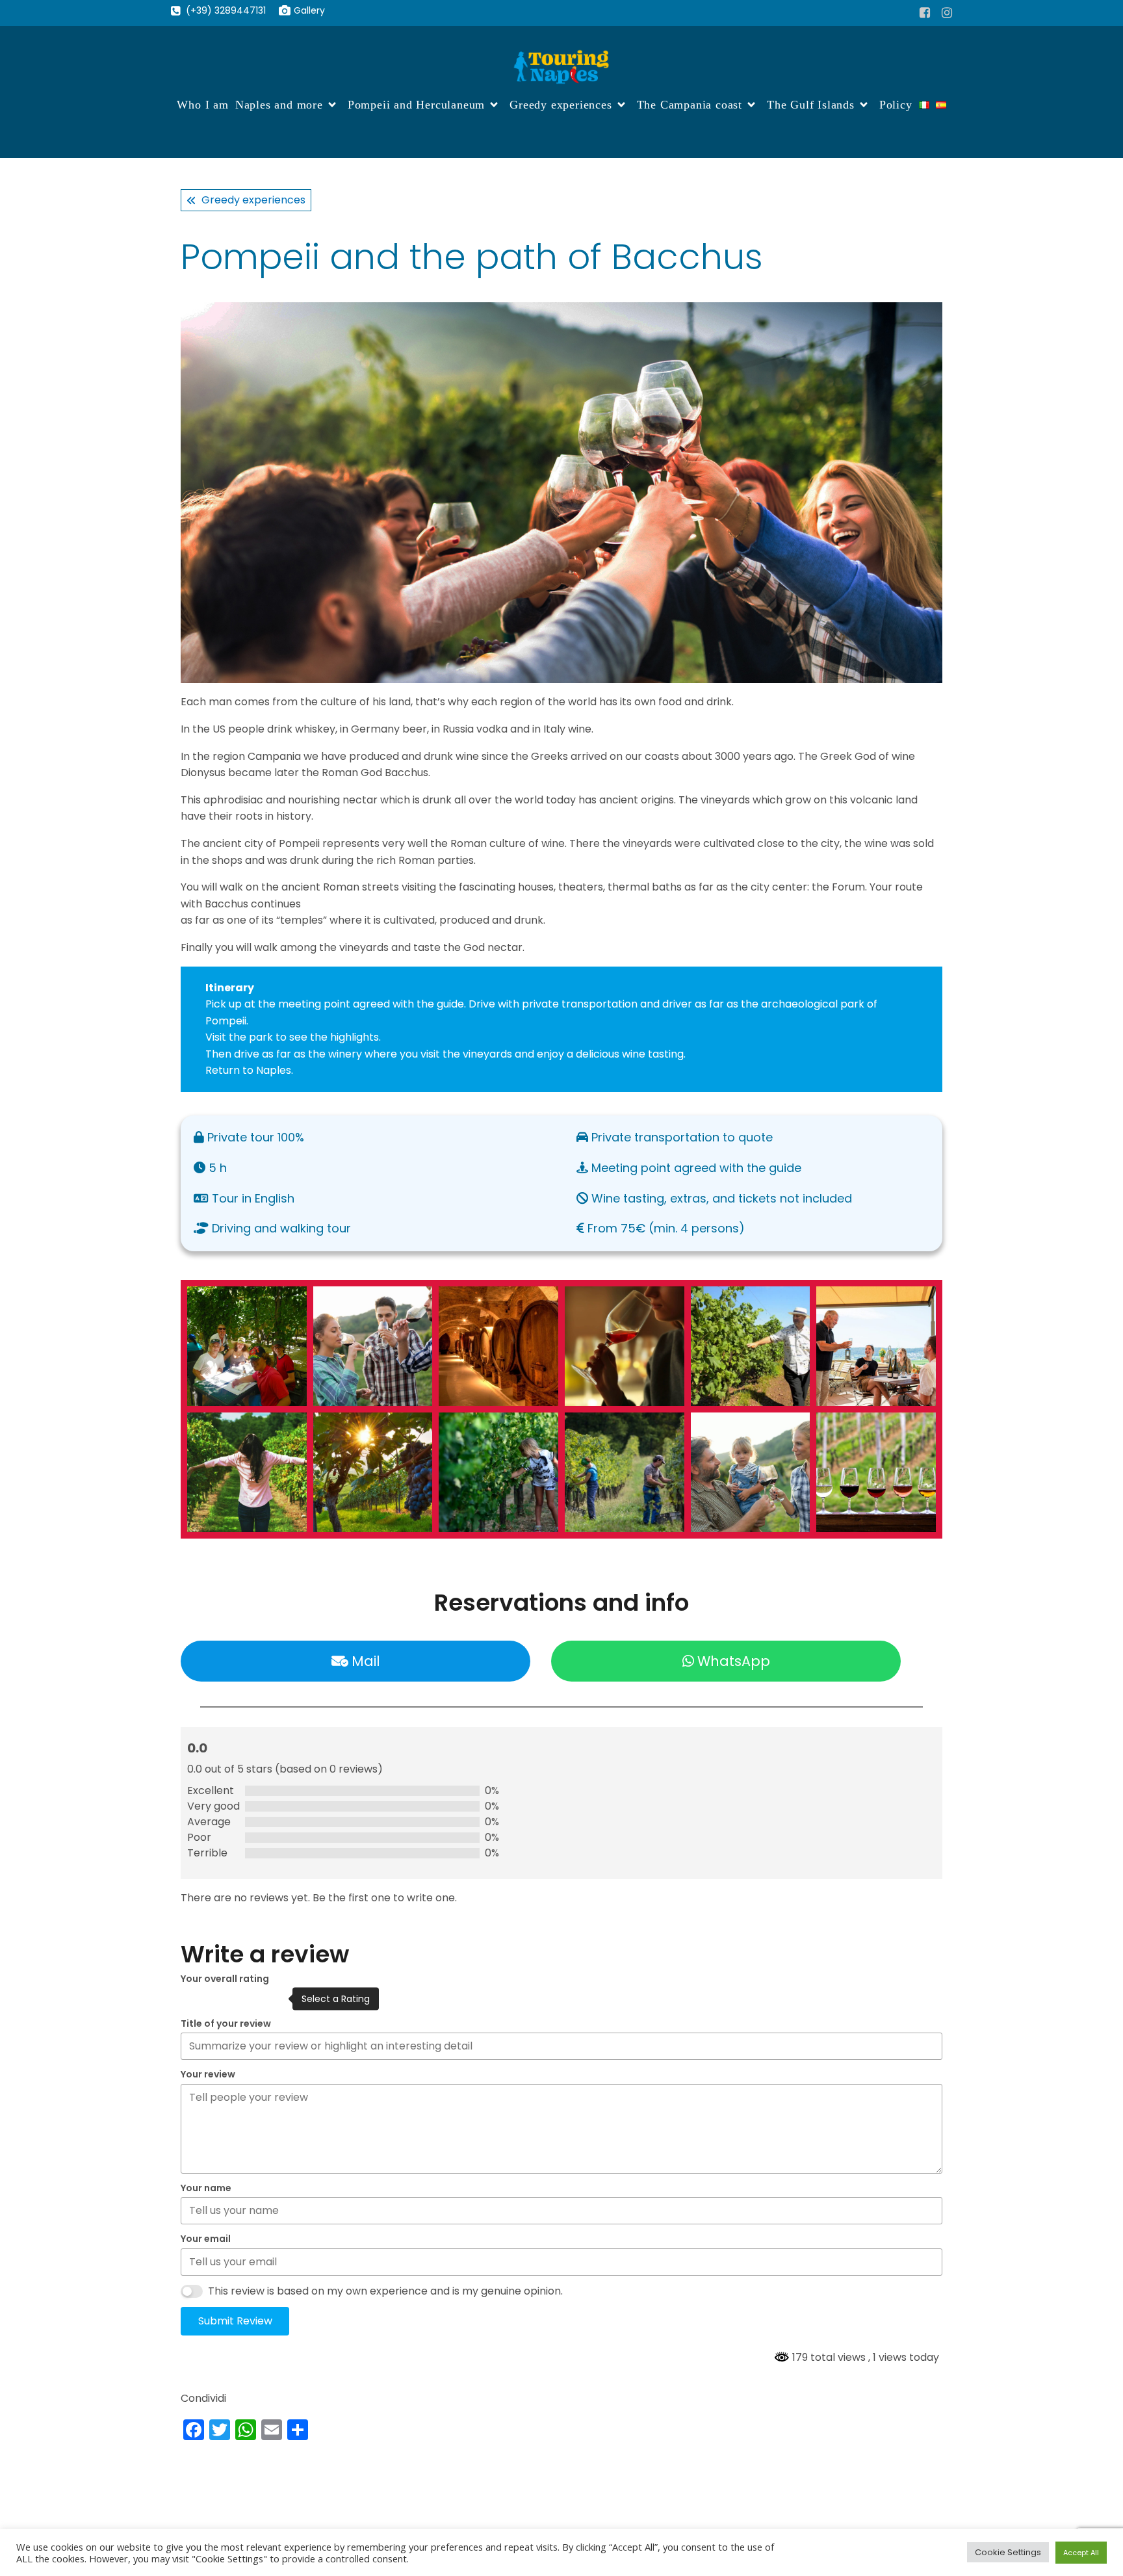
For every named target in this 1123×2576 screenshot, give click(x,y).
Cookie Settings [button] (1008, 2552)
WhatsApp (734, 1661)
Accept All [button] (1081, 2553)
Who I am (202, 105)
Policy (896, 105)
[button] (247, 1346)
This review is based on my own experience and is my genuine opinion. (385, 2291)
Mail (366, 1661)
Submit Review (235, 2321)
